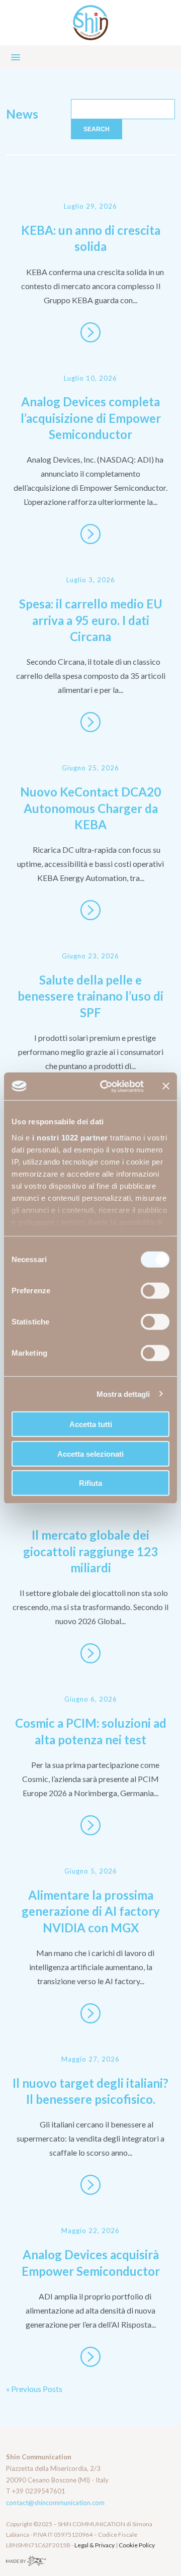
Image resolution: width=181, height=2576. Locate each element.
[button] (90, 57)
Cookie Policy (137, 2545)
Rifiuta (90, 1483)
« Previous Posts (34, 2389)
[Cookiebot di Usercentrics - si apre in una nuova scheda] (106, 1086)
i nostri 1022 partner (70, 1137)
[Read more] (90, 332)
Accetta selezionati (90, 1453)
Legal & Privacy (95, 2545)
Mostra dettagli (123, 1394)
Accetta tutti (91, 1424)
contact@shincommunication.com (55, 2503)
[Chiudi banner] (166, 1086)
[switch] (155, 1291)
